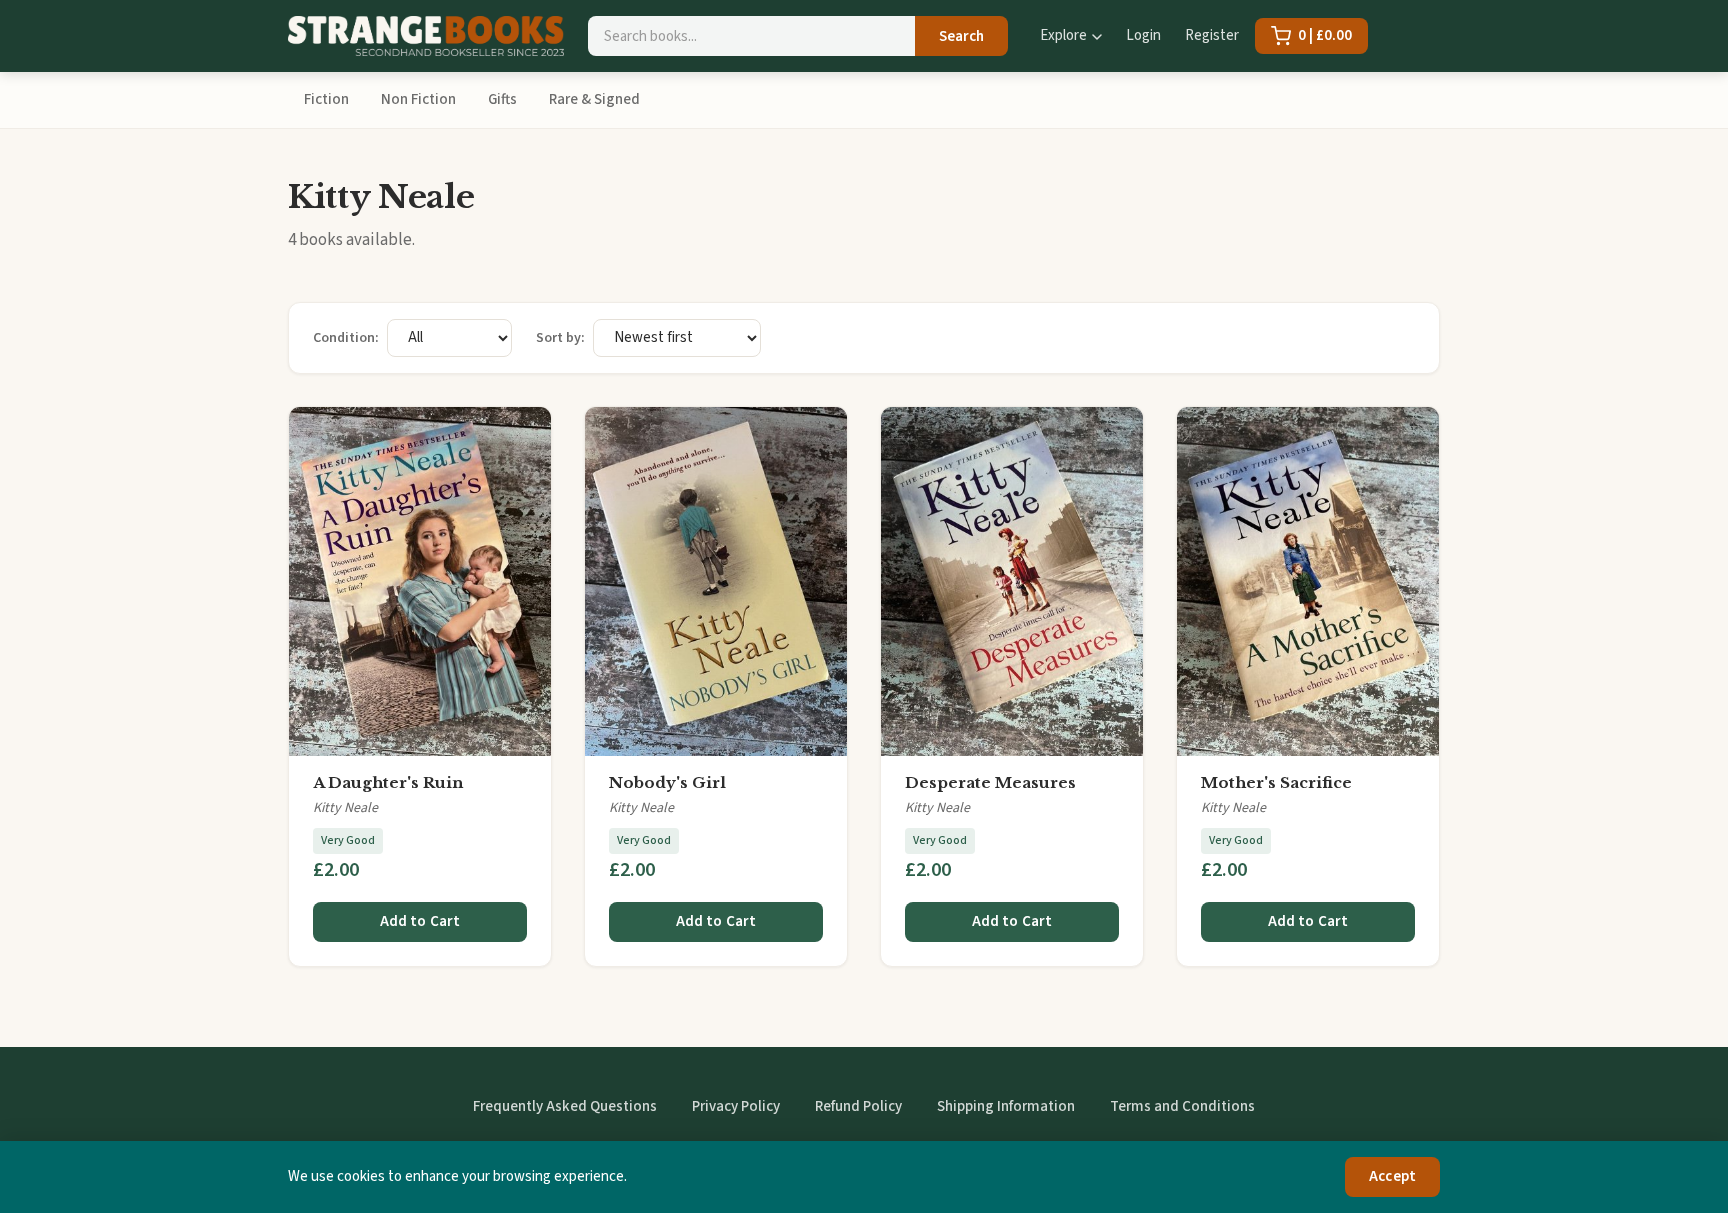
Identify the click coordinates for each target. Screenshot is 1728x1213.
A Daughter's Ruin (388, 782)
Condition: (346, 338)
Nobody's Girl (667, 782)
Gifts (502, 99)
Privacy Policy (736, 1106)
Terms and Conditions (1182, 1106)
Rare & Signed (594, 99)
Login (1143, 35)
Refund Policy (858, 1106)
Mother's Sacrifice (1276, 782)
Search (961, 36)
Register (1212, 35)
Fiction (326, 99)
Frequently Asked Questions (565, 1106)
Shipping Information (1006, 1106)
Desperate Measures (990, 782)
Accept (1392, 1176)
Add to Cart (420, 921)
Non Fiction (418, 99)
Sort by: (560, 338)
